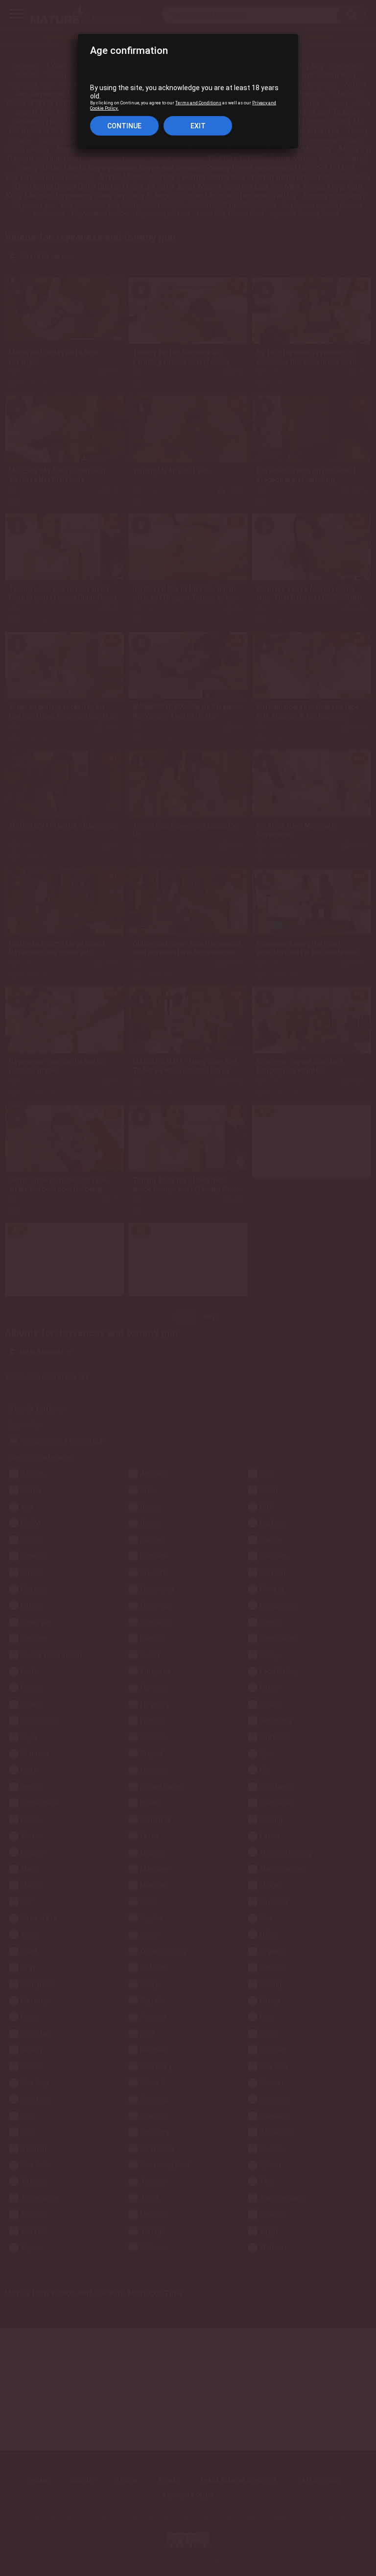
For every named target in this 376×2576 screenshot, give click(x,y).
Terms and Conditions (198, 103)
